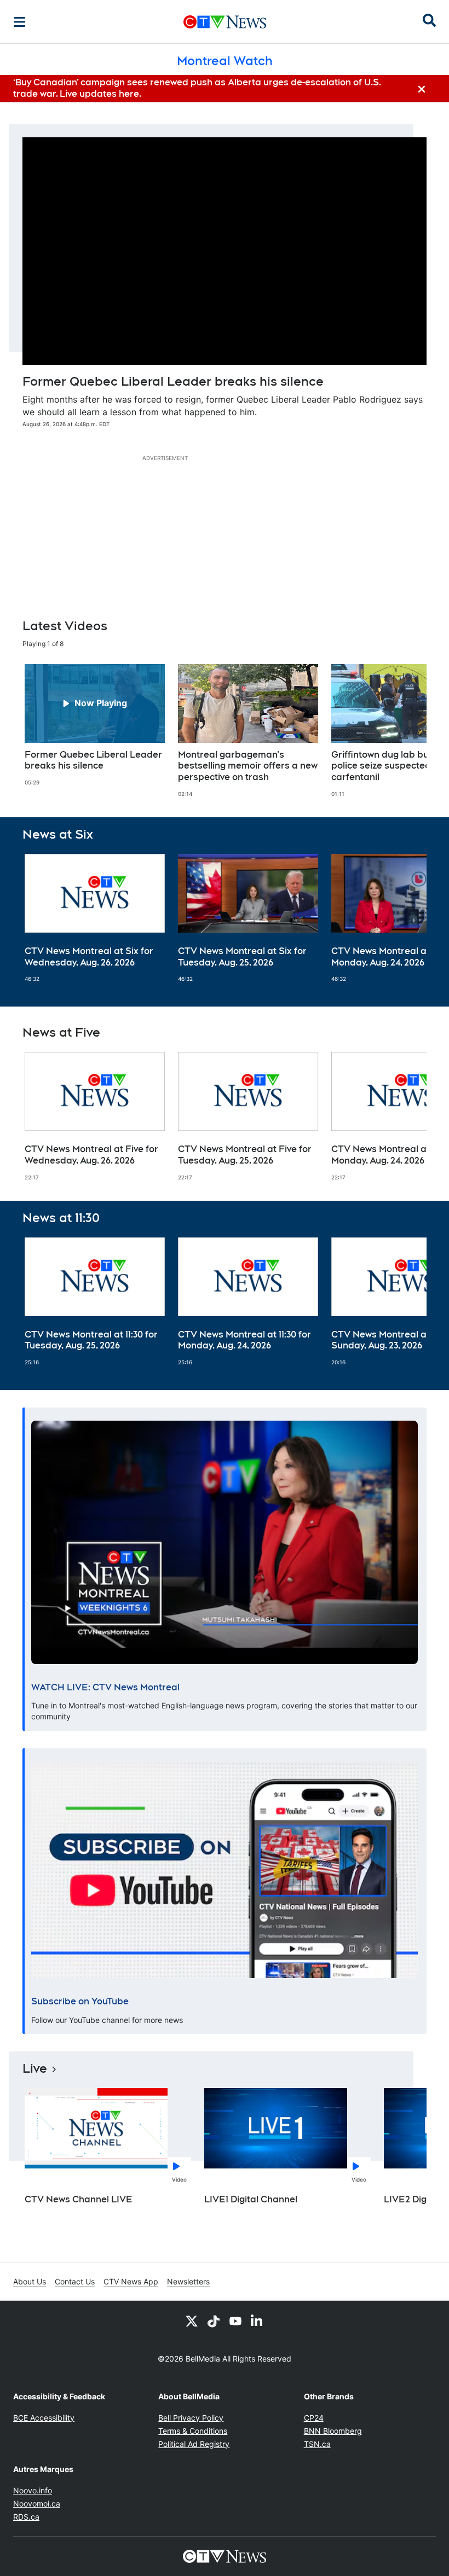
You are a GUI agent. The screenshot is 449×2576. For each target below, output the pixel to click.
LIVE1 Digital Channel (251, 2199)
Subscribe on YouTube (80, 2001)
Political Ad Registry (194, 2444)
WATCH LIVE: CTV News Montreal (105, 1687)
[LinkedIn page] (257, 2321)
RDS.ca (26, 2517)
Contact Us (75, 2281)
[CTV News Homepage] (225, 22)
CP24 (314, 2418)
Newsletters (188, 2281)
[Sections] (20, 22)
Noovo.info (33, 2490)
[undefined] (95, 725)
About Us (30, 2281)
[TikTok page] (214, 2321)
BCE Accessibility (44, 2418)
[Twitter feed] (192, 2321)
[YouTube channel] (235, 2321)
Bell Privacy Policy (191, 2418)
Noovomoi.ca (37, 2504)
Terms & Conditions (193, 2431)
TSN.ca (317, 2444)
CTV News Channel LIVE (79, 2199)
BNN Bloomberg (333, 2431)
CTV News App (131, 2281)
